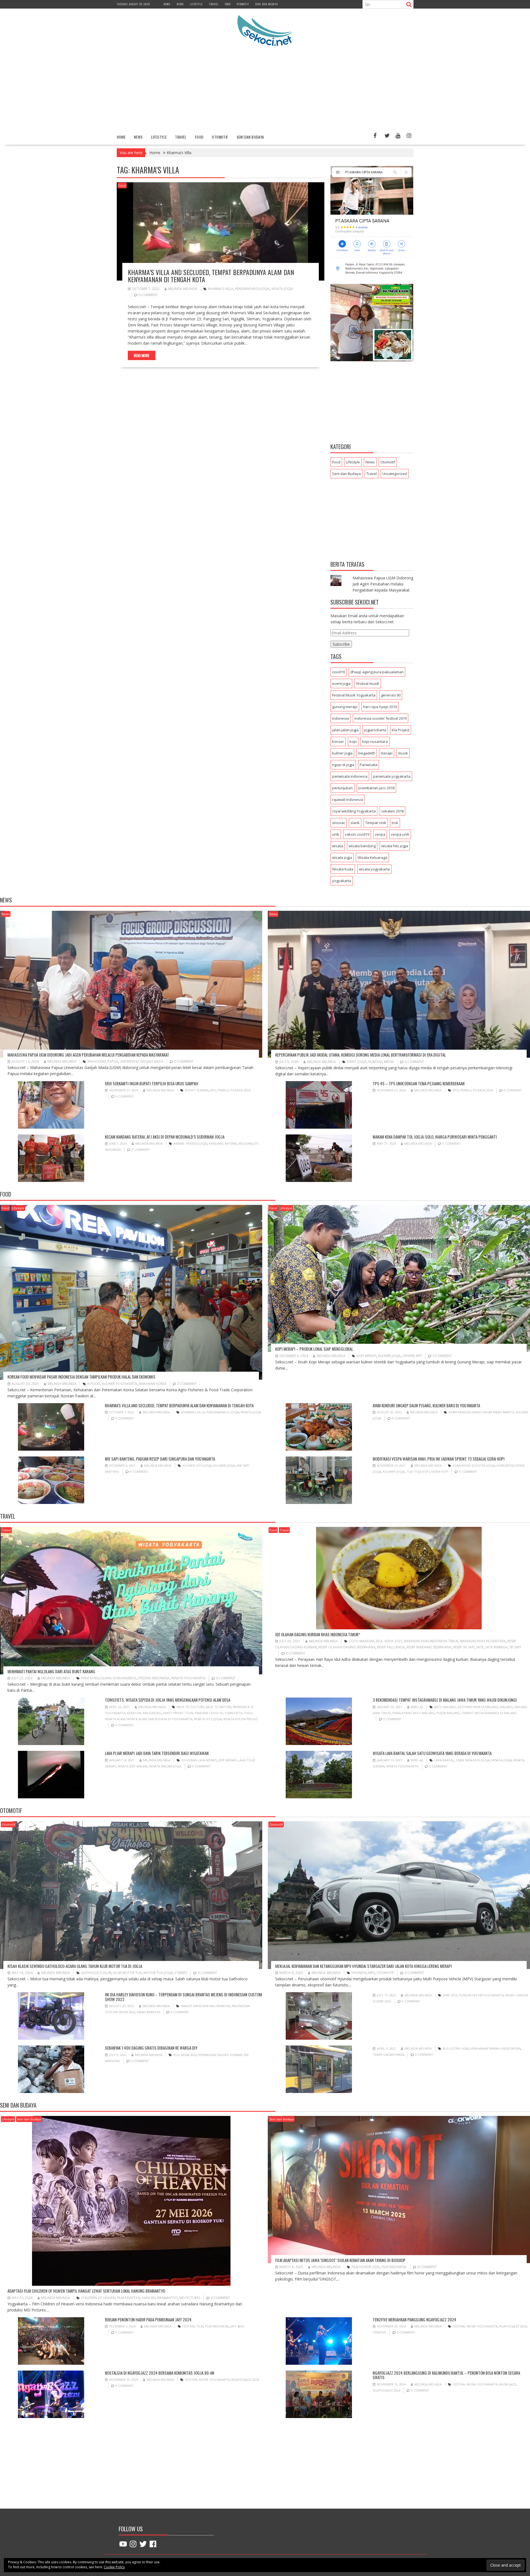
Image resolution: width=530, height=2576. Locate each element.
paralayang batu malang (414, 1713)
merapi (387, 753)
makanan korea (153, 1384)
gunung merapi (345, 707)
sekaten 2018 (392, 811)
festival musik (368, 683)
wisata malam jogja (165, 1766)
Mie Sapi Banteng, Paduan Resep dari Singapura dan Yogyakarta (160, 1459)
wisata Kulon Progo (241, 1719)
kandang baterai (223, 1143)
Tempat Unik (376, 823)
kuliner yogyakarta (120, 1384)
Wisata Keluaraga (372, 857)
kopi (353, 741)
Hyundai (359, 1973)
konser (338, 741)
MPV (372, 1973)
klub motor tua (128, 1973)
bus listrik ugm (456, 2048)
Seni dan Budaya (267, 4)
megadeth (367, 753)
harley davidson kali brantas (205, 2006)
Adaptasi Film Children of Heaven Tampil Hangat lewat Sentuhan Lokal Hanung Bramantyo (86, 2291)
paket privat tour (178, 1713)
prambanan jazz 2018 (376, 788)
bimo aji (417, 1707)
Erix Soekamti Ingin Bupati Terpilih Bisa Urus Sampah (152, 1083)
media (389, 1062)
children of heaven (98, 2298)
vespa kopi (440, 1472)
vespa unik (400, 834)
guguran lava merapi (199, 1760)
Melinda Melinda (183, 289)
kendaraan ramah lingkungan (495, 2048)
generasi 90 (391, 695)
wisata (338, 846)
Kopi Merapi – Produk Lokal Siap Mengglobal (314, 1349)
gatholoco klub (96, 1973)
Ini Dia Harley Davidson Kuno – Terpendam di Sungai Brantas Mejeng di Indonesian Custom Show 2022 (183, 1997)
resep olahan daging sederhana (347, 1647)
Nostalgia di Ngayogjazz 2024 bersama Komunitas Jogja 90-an (160, 2373)
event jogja (341, 683)
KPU (213, 1090)
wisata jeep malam (132, 1766)
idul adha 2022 (185, 2055)
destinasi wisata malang (478, 1707)
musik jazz (508, 2384)
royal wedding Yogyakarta (354, 811)
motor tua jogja (158, 1973)
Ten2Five (379, 2332)
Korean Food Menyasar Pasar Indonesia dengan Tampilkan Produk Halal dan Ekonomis (81, 1377)
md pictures (190, 2298)
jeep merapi (228, 1760)
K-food (94, 1384)
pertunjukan (342, 788)
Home (167, 4)
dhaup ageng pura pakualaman (377, 672)
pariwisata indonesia (350, 776)
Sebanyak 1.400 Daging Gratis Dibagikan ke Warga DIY (151, 2048)
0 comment (148, 295)
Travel (214, 4)
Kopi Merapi (366, 1356)
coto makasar (362, 1641)
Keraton (134, 1713)
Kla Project (401, 730)
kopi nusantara (375, 741)
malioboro (152, 1713)
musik (403, 753)
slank (355, 823)
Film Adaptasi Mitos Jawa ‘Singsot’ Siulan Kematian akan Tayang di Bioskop (340, 2260)
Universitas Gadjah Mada (142, 1061)
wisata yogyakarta (374, 869)
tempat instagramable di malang (489, 1713)
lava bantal (444, 1760)
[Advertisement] (265, 89)
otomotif (385, 1973)
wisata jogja (282, 289)
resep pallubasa (391, 1647)
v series (181, 1973)
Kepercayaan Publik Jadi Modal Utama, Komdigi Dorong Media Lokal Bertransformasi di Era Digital (361, 1055)
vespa (380, 834)
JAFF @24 (237, 2326)
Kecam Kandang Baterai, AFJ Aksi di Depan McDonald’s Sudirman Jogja (165, 1137)
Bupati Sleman (197, 1090)
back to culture (190, 1707)
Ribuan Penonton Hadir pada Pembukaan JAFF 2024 (148, 2319)
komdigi (375, 1062)
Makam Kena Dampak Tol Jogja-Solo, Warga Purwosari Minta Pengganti (435, 1137)
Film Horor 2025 (366, 2267)
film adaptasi (129, 2298)
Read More (142, 355)
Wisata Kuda (343, 869)
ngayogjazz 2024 (513, 2326)
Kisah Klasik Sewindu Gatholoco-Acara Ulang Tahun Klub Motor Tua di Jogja (75, 1966)
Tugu (248, 1713)
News (180, 4)
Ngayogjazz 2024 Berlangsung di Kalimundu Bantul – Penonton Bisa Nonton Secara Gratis (446, 2375)
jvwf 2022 (450, 1995)
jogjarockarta (375, 730)
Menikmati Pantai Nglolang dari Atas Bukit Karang (51, 1671)
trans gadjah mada (389, 2054)
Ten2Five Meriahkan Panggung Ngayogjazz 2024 (414, 2319)
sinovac (339, 823)
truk (395, 823)
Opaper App (412, 1356)
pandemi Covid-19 (209, 1713)
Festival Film (193, 2326)
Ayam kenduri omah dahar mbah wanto (481, 1412)
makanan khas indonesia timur (431, 1641)
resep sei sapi (464, 1647)
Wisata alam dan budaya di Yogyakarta (159, 1719)
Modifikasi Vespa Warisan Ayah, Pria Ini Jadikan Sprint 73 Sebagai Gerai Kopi (439, 1459)
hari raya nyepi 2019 (380, 707)
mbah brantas (149, 2012)
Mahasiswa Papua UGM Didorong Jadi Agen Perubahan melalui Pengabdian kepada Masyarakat (383, 584)
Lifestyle (196, 4)
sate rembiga (496, 1647)
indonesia (340, 718)
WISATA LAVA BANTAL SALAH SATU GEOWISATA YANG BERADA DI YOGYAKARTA (432, 1753)
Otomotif (243, 4)
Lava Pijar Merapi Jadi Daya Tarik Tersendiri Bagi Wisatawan (157, 1753)
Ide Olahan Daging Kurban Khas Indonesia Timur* (318, 1634)
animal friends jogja (190, 1143)
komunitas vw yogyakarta (481, 1995)
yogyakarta (342, 881)
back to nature (218, 1707)
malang (506, 1707)
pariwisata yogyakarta (392, 776)
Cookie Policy (114, 2567)
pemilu (223, 1090)
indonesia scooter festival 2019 (381, 718)
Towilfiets (233, 1713)
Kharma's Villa (221, 289)
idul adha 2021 (389, 1641)
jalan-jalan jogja (345, 730)
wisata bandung (362, 846)
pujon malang (448, 1713)
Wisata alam (115, 1719)
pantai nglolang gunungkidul (109, 1678)
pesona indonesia (154, 1678)
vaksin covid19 (357, 834)
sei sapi (515, 1647)
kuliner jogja (342, 753)
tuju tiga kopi (418, 1472)
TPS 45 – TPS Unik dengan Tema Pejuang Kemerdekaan (419, 1083)
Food (228, 4)
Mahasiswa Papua (103, 1061)
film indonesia (394, 2267)
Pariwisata (369, 765)
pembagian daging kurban (220, 2055)
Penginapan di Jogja (252, 289)
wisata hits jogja (395, 846)
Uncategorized (395, 474)
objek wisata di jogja (473, 1760)
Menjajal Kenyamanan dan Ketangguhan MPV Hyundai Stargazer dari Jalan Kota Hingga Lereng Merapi (364, 1966)
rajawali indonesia (348, 799)
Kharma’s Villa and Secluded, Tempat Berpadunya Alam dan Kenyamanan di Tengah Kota (211, 276)
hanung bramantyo (160, 2298)
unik (336, 834)
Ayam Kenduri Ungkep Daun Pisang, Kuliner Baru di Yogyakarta (426, 1405)
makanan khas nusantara (483, 1641)
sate (480, 1647)
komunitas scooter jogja (474, 1465)
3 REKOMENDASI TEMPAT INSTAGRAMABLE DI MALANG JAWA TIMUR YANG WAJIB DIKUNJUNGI (445, 1700)
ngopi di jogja (343, 765)
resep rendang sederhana (429, 1647)
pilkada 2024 (240, 1090)
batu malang (445, 1707)
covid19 (338, 672)
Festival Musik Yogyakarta (354, 695)
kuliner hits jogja (197, 1465)
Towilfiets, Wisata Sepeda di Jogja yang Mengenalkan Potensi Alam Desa (168, 1700)
